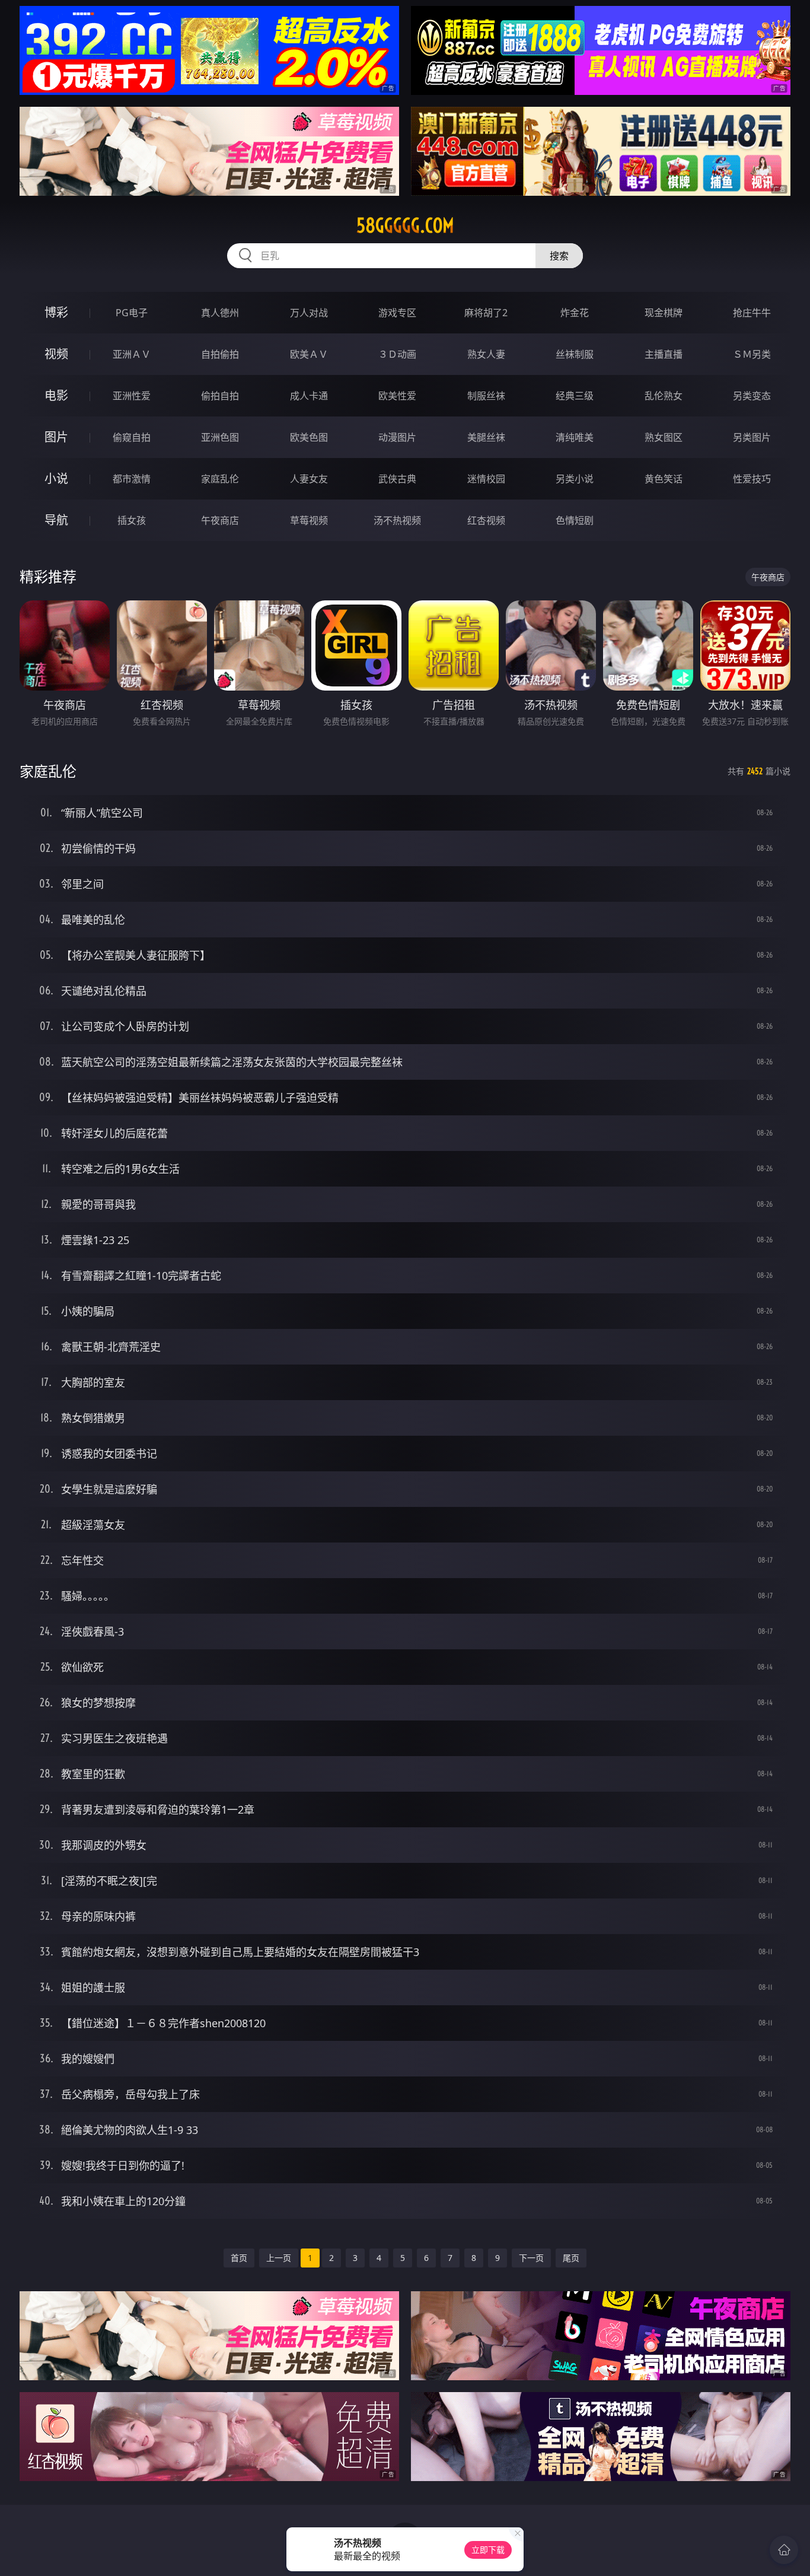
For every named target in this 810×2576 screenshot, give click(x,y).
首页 (239, 2258)
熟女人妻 (486, 354)
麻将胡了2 (486, 313)
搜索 (559, 256)
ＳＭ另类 (752, 354)
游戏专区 (397, 313)
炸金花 (575, 313)
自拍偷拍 (220, 354)
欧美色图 (309, 437)
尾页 (571, 2258)
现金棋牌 (664, 313)
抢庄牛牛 (752, 313)
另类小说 (575, 479)
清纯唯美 (575, 437)
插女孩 (132, 520)
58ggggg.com (405, 225)
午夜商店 (220, 520)
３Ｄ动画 (397, 354)
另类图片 (752, 437)
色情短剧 (575, 520)
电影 (56, 395)
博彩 (56, 312)
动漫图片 (397, 437)
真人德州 (220, 313)
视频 (56, 354)
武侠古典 (397, 479)
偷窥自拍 (132, 437)
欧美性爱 (397, 396)
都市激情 (132, 479)
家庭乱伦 (220, 479)
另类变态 (752, 396)
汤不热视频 (397, 520)
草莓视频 (309, 520)
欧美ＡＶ (309, 354)
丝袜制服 (575, 354)
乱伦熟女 (664, 396)
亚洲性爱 (132, 396)
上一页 (279, 2258)
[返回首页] (784, 2550)
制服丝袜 (486, 396)
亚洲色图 (220, 437)
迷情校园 (486, 479)
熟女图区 (664, 437)
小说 (56, 478)
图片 (56, 437)
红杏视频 (486, 520)
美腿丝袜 (486, 437)
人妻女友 (309, 479)
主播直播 (664, 354)
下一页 (531, 2258)
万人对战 (309, 313)
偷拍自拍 (220, 396)
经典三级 (575, 396)
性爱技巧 (752, 479)
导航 (56, 520)
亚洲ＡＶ (132, 354)
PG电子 (132, 313)
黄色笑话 (664, 479)
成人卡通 (309, 396)
